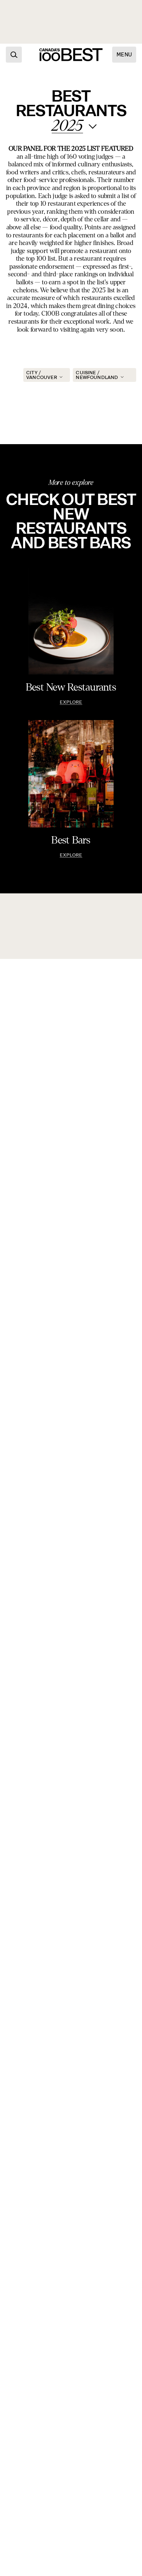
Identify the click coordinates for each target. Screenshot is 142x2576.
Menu (124, 55)
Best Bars (71, 840)
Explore (71, 702)
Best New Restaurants (71, 687)
